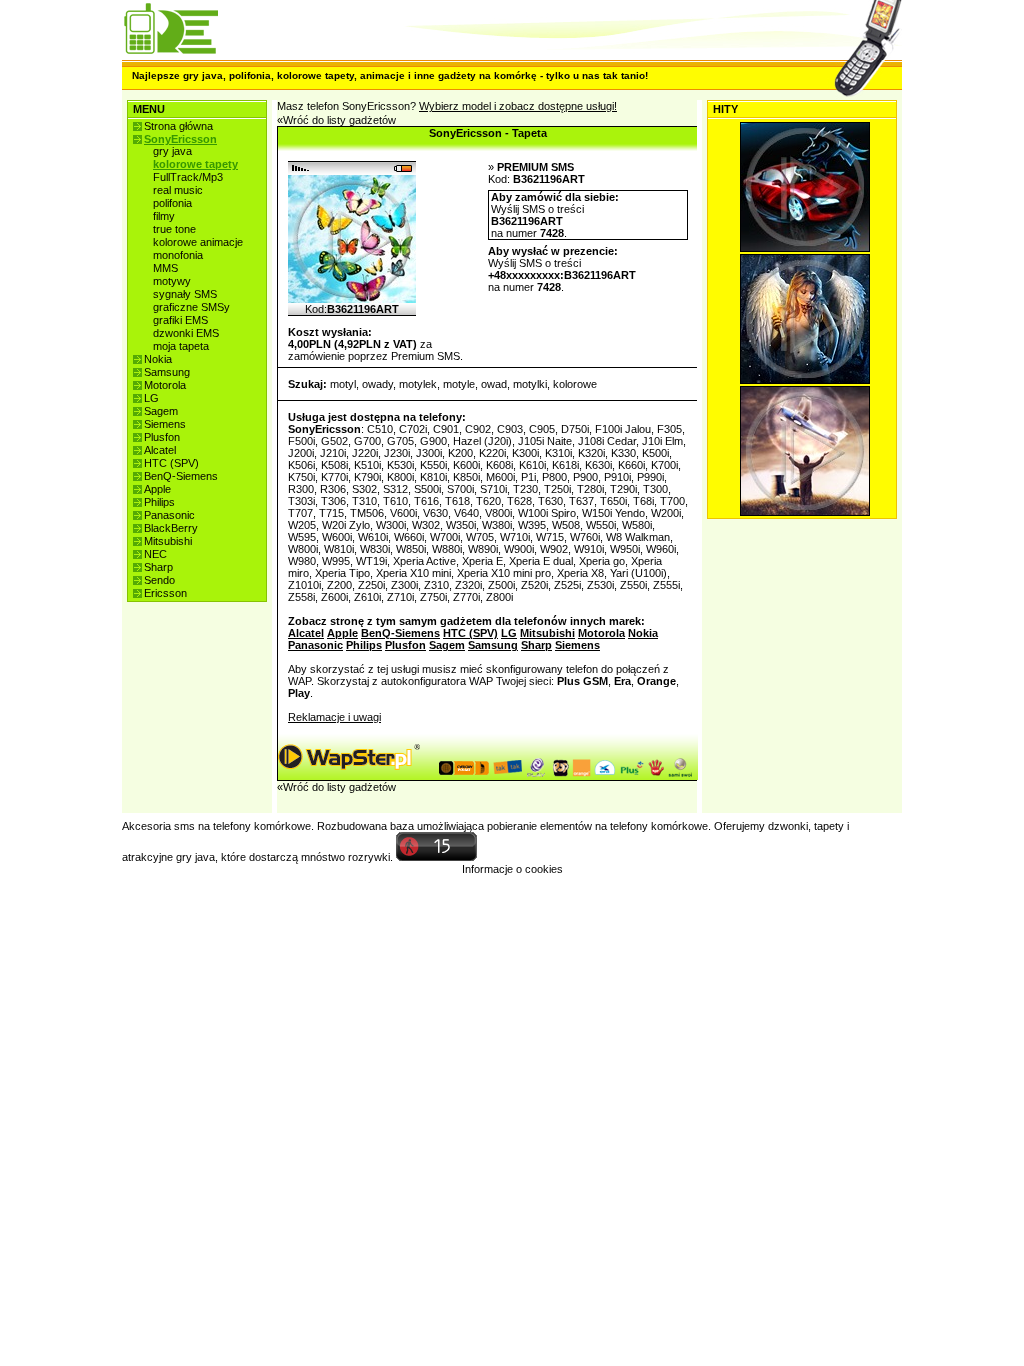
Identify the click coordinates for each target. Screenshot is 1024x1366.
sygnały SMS (185, 294)
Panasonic (169, 515)
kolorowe (575, 384)
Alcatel (160, 450)
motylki (530, 384)
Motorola (165, 385)
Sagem (161, 411)
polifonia (172, 203)
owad (494, 384)
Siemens (165, 424)
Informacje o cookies (512, 869)
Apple (157, 489)
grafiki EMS (180, 320)
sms (184, 826)
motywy (172, 281)
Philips (159, 502)
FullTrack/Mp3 (188, 177)
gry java (172, 151)
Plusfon (162, 437)
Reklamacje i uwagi (334, 717)
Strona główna (178, 126)
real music (178, 190)
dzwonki (788, 826)
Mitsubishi (168, 541)
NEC (155, 554)
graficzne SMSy (191, 307)
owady (377, 384)
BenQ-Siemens (181, 476)
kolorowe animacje (198, 242)
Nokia (158, 359)
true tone (174, 229)
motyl (343, 384)
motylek (418, 384)
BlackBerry (171, 528)
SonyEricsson (180, 139)
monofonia (178, 255)
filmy (164, 216)
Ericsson (165, 593)
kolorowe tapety (195, 164)
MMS (165, 268)
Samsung (167, 372)
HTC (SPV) (171, 463)
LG (151, 398)
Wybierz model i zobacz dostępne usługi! (518, 106)
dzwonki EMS (186, 333)
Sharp (158, 567)
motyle (459, 384)
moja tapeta (181, 346)
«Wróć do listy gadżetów (336, 120)
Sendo (159, 580)
